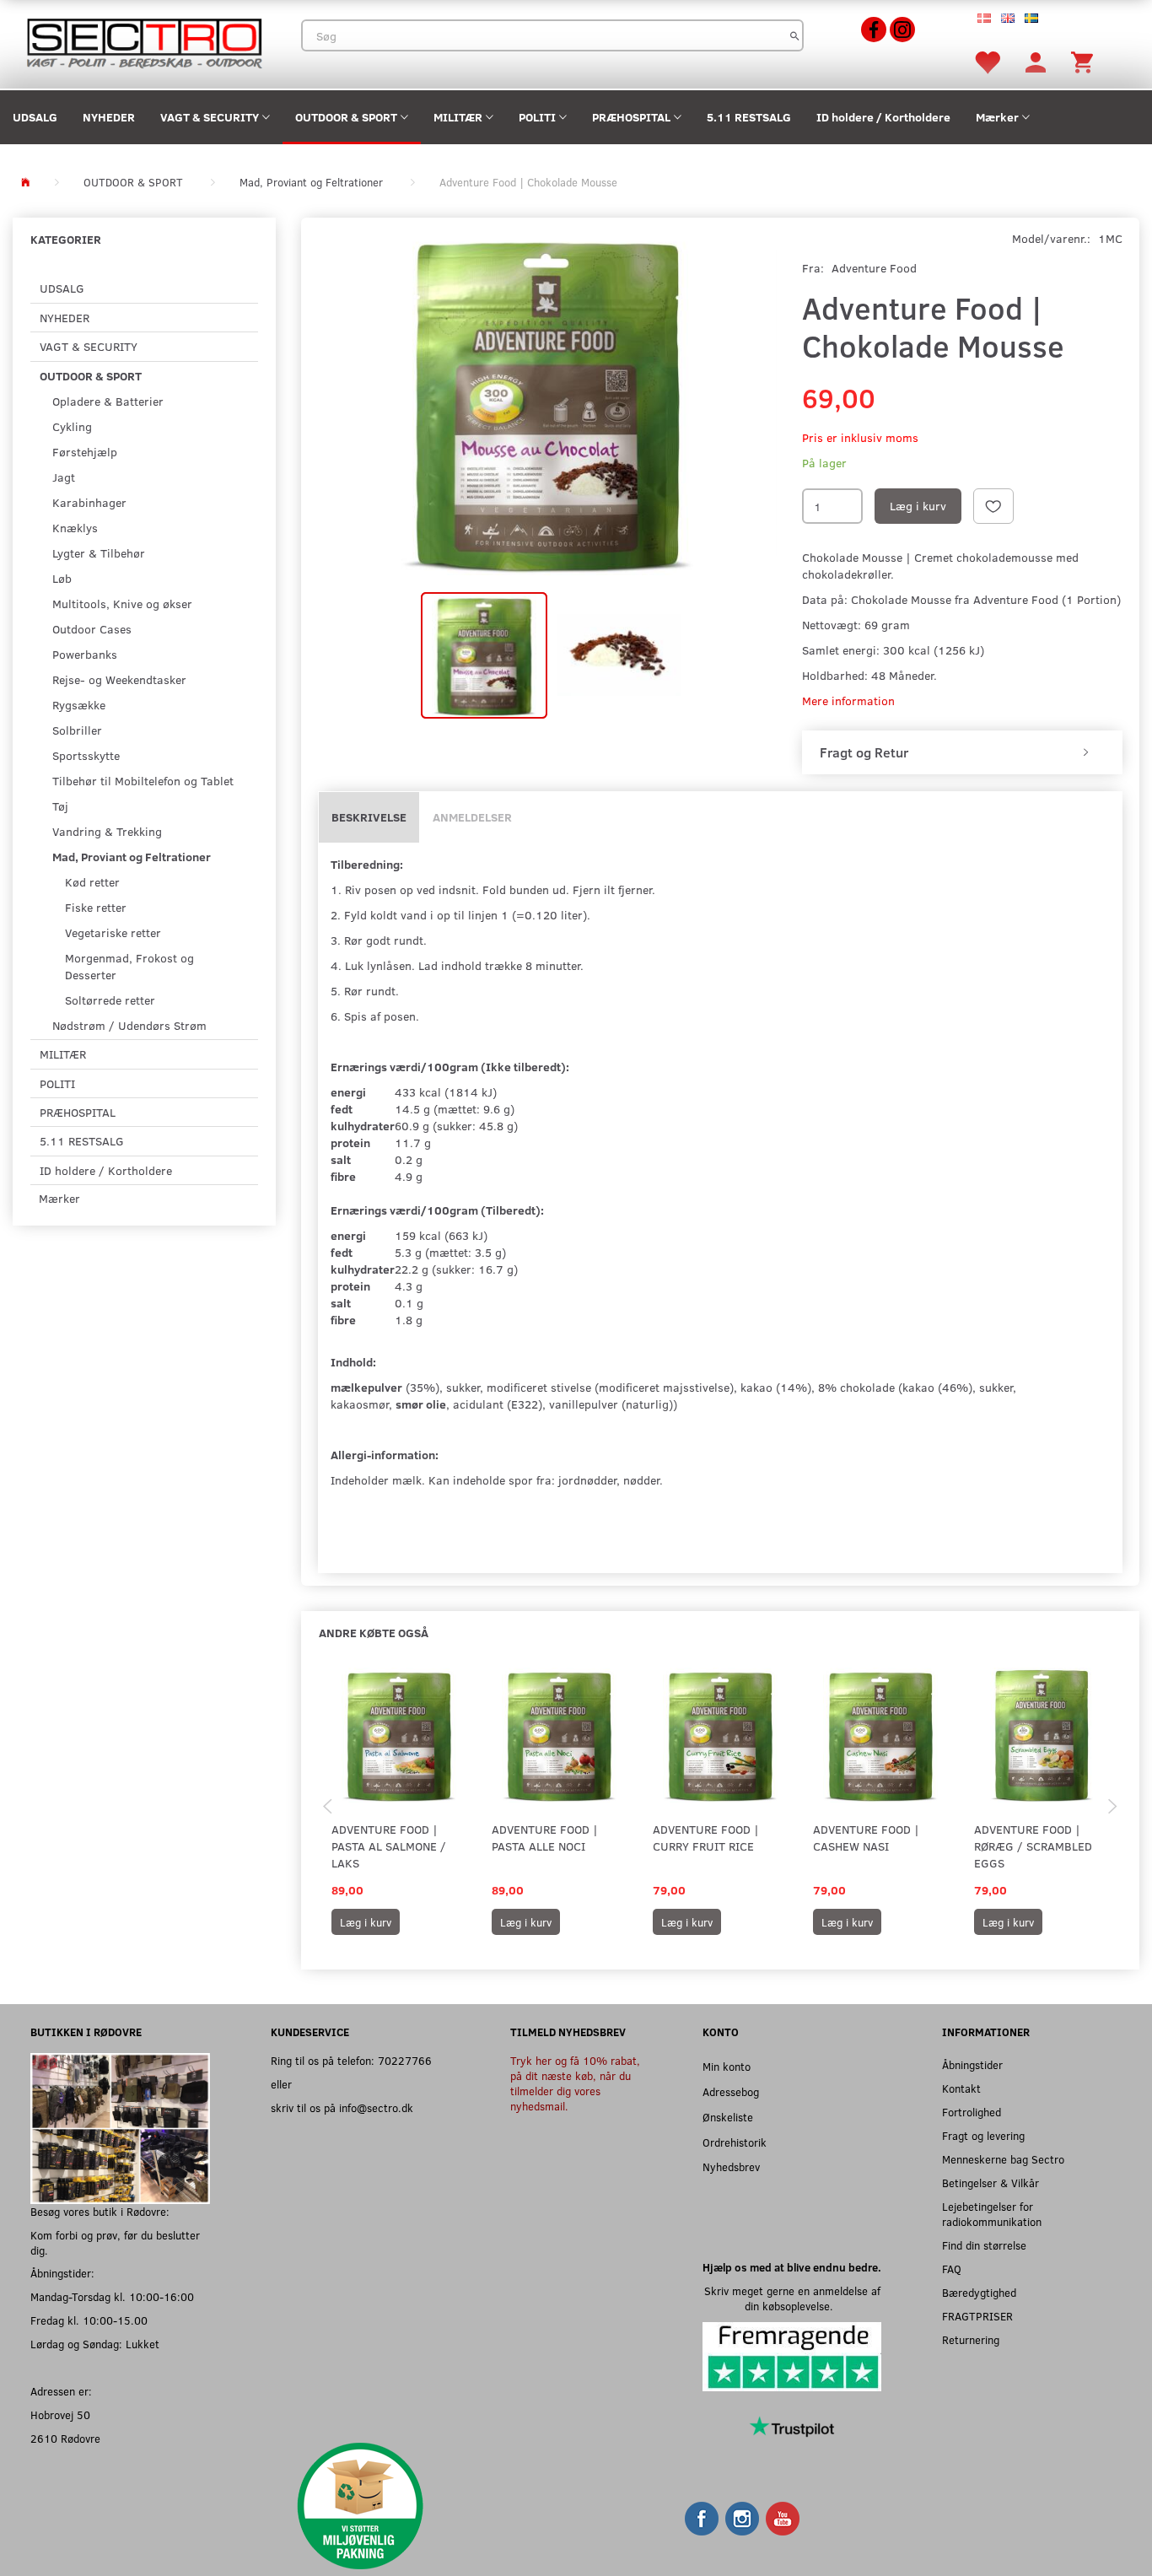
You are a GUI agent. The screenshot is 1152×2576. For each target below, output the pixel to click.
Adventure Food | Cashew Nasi (866, 1838)
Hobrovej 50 (60, 2414)
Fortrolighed (972, 2112)
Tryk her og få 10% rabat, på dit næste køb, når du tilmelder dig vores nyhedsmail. (575, 2083)
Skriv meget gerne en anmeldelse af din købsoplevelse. (792, 2298)
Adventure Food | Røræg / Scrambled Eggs (1033, 1846)
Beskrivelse (369, 817)
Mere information (848, 701)
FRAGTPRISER (977, 2316)
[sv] (1031, 17)
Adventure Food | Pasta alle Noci (545, 1838)
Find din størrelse (984, 2245)
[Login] (1036, 61)
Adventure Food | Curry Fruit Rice (706, 1838)
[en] (1008, 17)
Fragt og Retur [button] (864, 752)
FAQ (952, 2269)
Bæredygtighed (979, 2292)
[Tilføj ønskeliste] (993, 506)
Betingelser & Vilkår (991, 2183)
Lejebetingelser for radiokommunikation (992, 2214)
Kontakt (961, 2088)
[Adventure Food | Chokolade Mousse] (547, 402)
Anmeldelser (472, 817)
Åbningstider (972, 2064)
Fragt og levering (983, 2135)
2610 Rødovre (65, 2438)
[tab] (962, 752)
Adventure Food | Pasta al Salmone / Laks (389, 1846)
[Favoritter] (987, 61)
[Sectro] (144, 42)
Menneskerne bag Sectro (1003, 2159)
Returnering (971, 2339)
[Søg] (795, 35)
